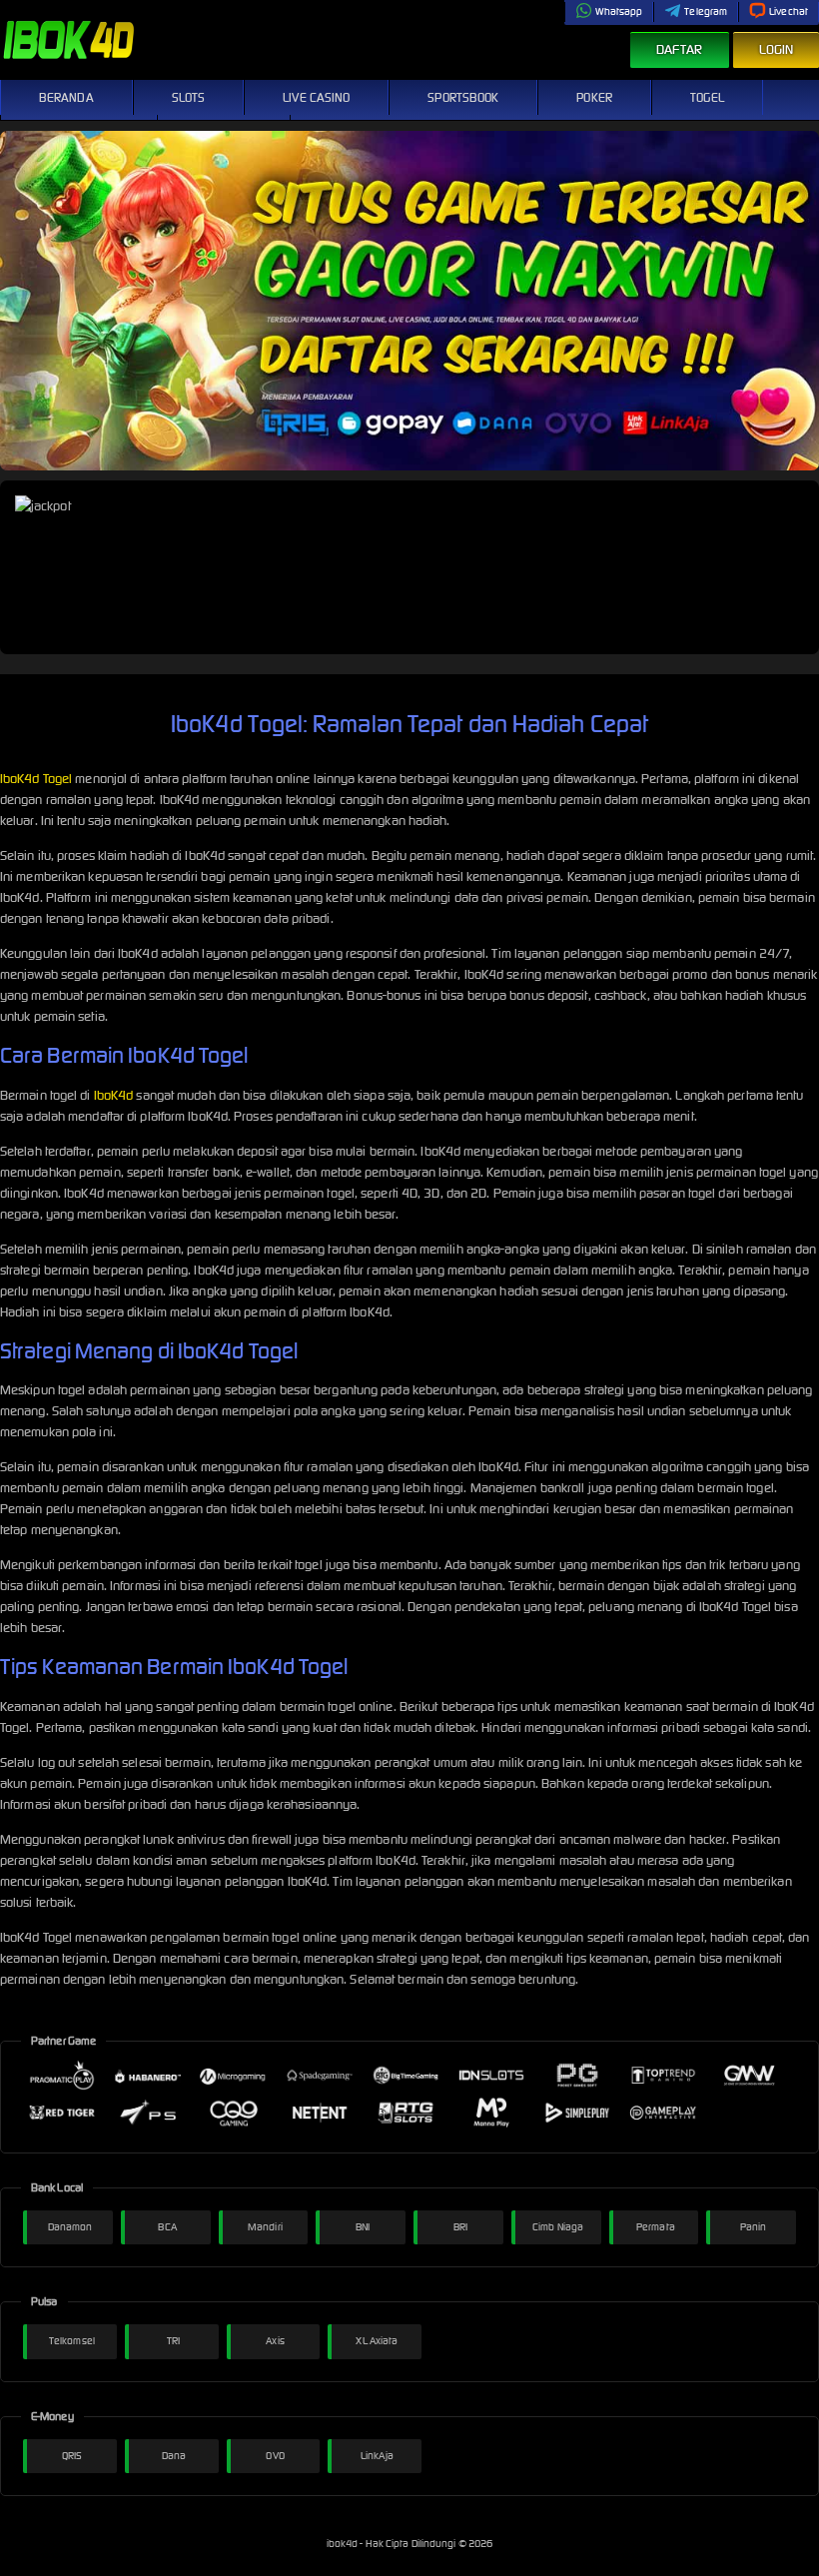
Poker (594, 97)
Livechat (789, 11)
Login (777, 49)
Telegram (706, 11)
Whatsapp (619, 11)
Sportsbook (463, 97)
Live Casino (316, 97)
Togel (708, 97)
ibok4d (344, 2544)
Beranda (66, 97)
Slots (189, 97)
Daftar (680, 49)
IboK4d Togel (36, 779)
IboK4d (114, 1095)
